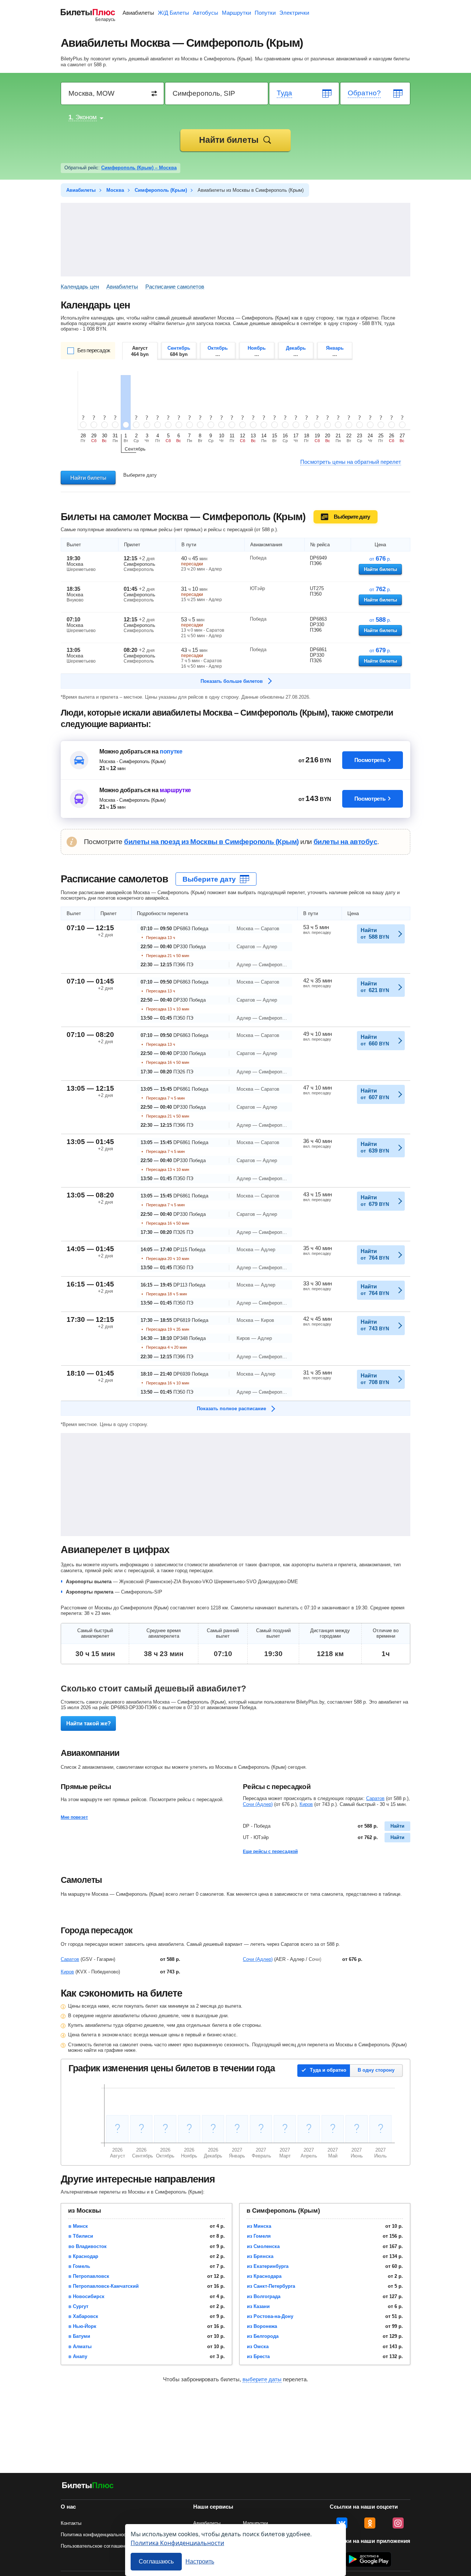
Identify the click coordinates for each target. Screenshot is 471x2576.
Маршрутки (236, 13)
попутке (171, 751)
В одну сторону (376, 2070)
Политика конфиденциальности (96, 2535)
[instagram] (398, 2523)
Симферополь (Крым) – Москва (139, 168)
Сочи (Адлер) (258, 1804)
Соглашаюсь (156, 2561)
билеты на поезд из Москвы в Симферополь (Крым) (211, 842)
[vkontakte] (342, 2523)
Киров (306, 1804)
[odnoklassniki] (370, 2523)
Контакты (71, 2523)
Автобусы (206, 13)
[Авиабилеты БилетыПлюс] (88, 2487)
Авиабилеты (138, 13)
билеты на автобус (345, 842)
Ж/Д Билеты (173, 13)
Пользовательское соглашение (95, 2546)
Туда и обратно (328, 2070)
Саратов (375, 1798)
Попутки (265, 13)
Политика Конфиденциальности (177, 2543)
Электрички (294, 13)
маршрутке (175, 790)
